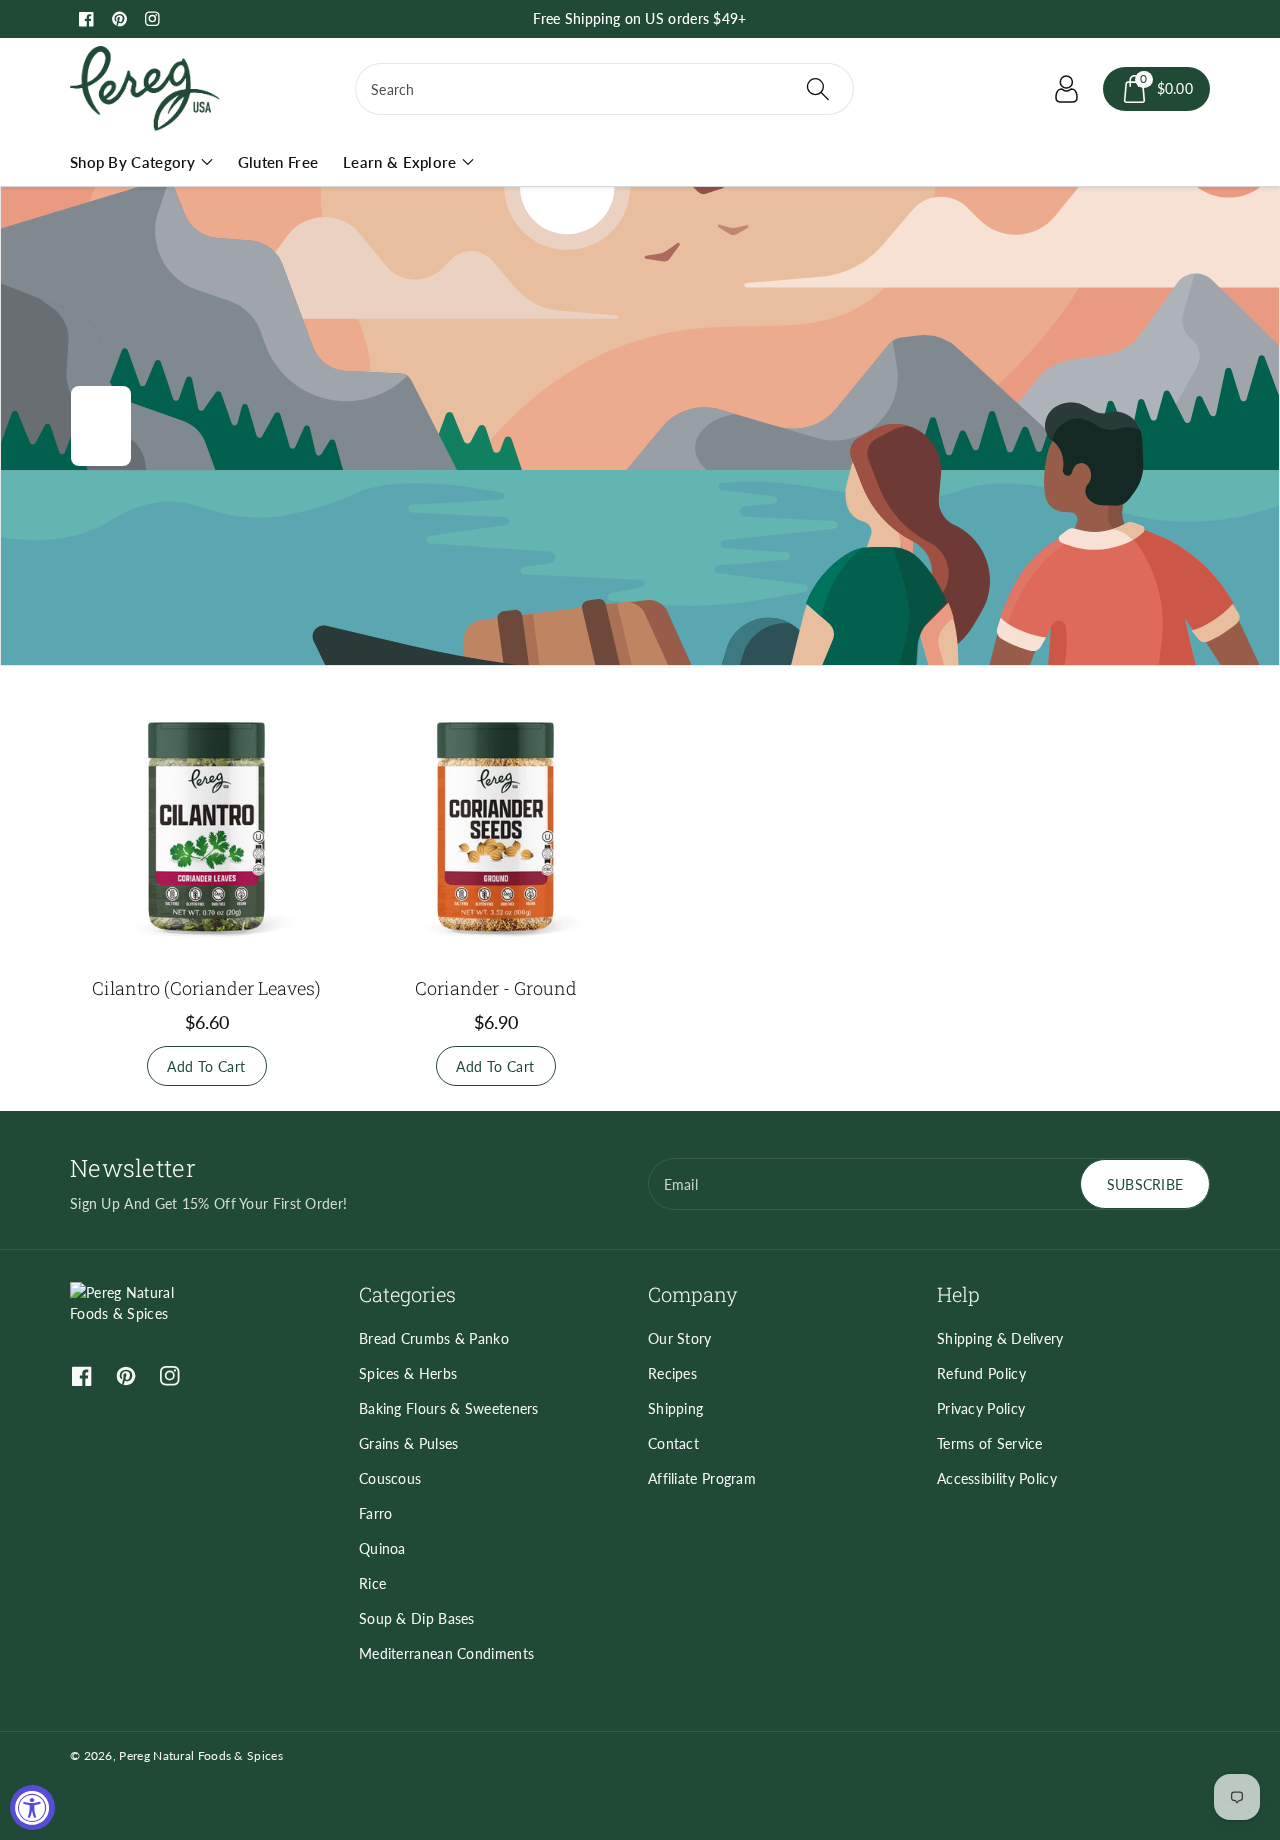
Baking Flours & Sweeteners (449, 1408)
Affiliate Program (702, 1478)
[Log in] (1067, 89)
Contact (673, 1443)
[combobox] (604, 89)
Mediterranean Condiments (446, 1653)
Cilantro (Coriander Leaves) (206, 988)
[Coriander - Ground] (495, 826)
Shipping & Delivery (1000, 1338)
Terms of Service (990, 1443)
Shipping (675, 1408)
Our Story (680, 1338)
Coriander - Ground (496, 988)
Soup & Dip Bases (417, 1618)
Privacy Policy (981, 1408)
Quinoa (382, 1548)
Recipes (672, 1373)
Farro (376, 1513)
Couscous (390, 1478)
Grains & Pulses (409, 1443)
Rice (372, 1583)
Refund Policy (981, 1373)
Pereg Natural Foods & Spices (200, 1755)
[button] (1157, 89)
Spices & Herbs (408, 1373)
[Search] (817, 89)
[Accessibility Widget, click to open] (32, 1807)
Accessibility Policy (997, 1478)
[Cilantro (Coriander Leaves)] (206, 826)
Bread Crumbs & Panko (434, 1338)
